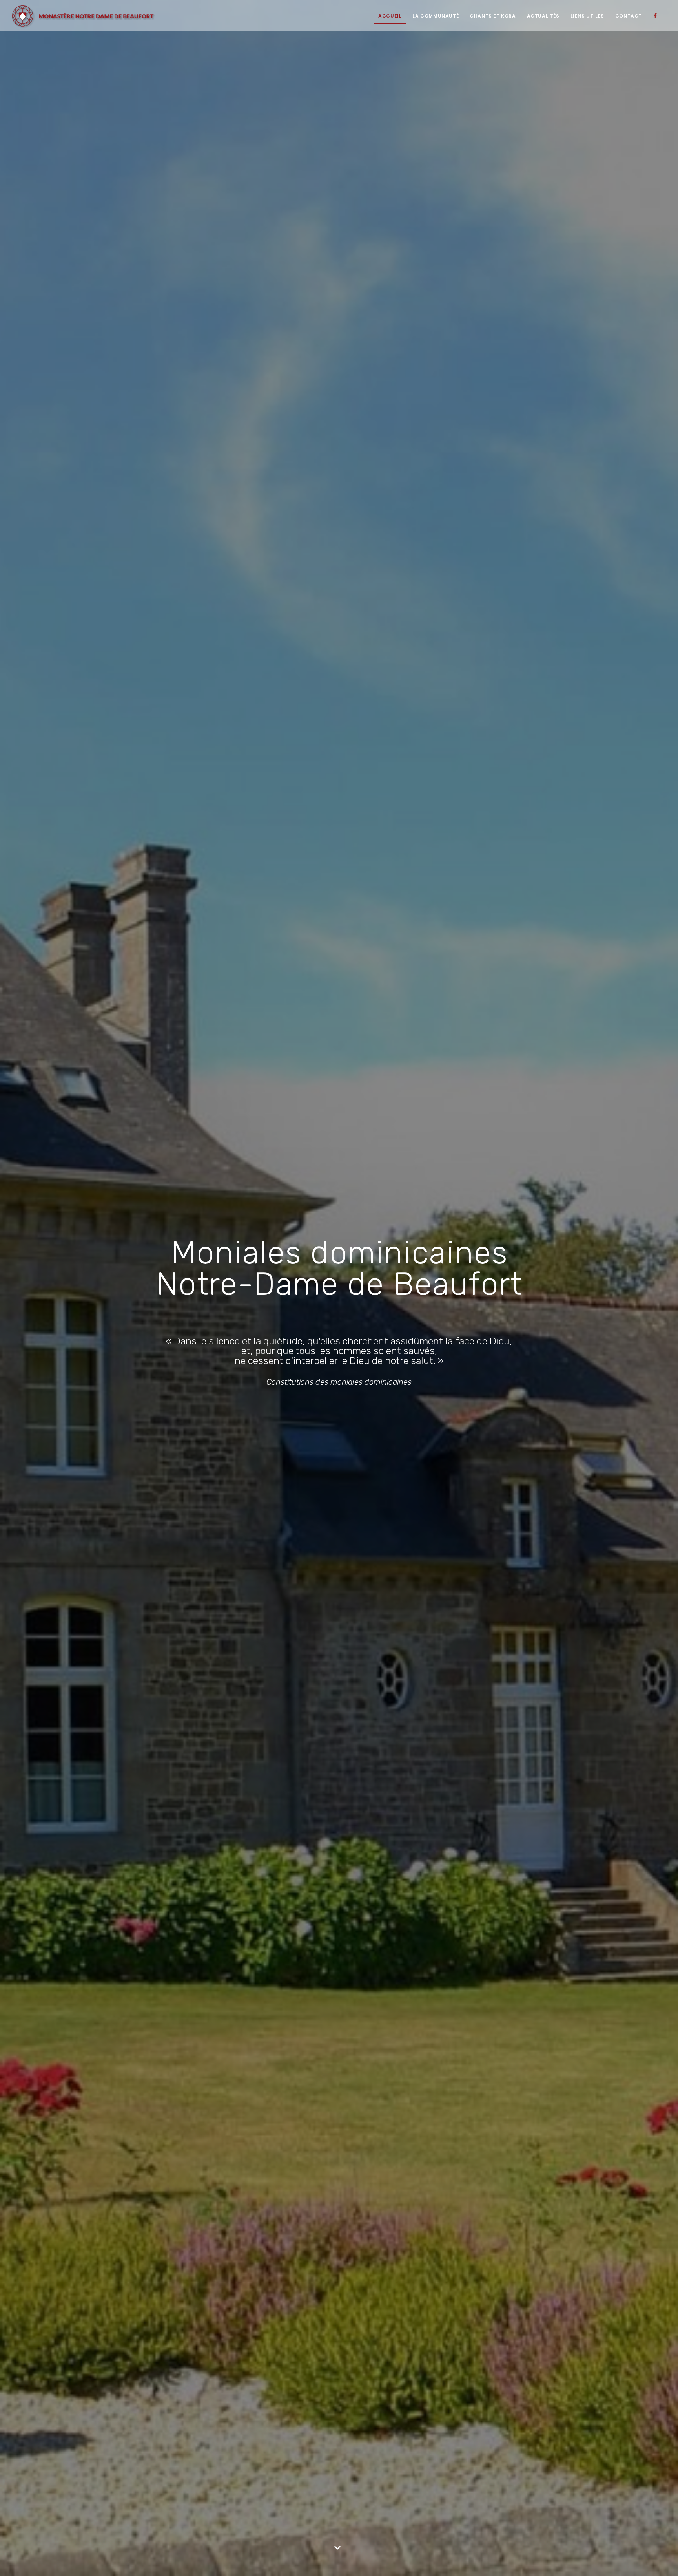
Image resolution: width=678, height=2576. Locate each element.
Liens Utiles (587, 16)
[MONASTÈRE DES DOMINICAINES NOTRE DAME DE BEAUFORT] (83, 16)
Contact (629, 16)
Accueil (390, 16)
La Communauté (436, 16)
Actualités (543, 16)
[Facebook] (657, 16)
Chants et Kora (493, 16)
